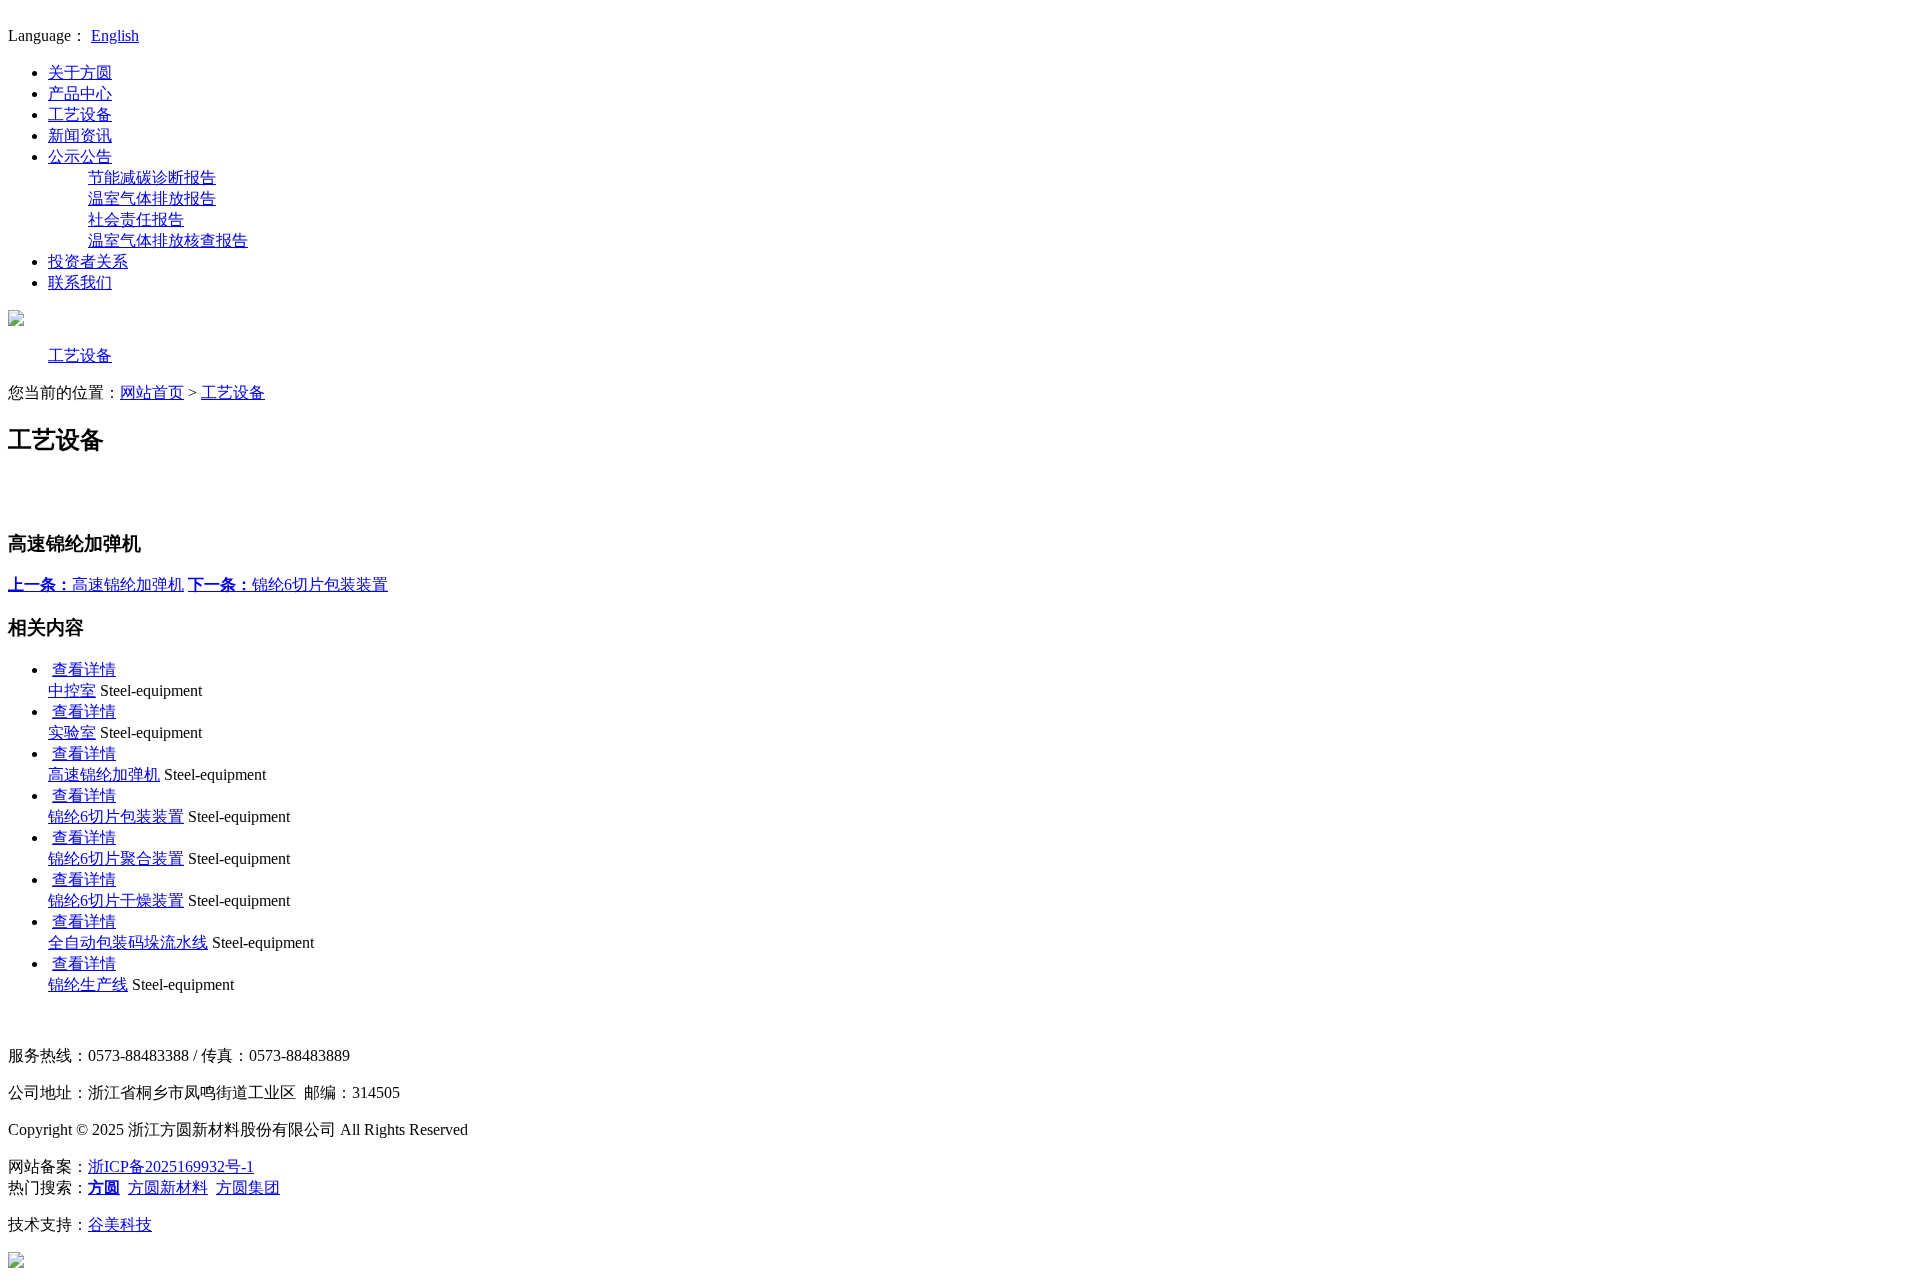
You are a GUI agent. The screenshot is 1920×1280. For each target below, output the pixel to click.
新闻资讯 (80, 135)
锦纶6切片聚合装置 (116, 858)
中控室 (72, 690)
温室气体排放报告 (152, 198)
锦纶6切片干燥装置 (116, 900)
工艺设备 (80, 114)
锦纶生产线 (88, 984)
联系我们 (80, 282)
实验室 (72, 732)
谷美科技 (120, 1224)
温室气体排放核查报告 (168, 240)
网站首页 (152, 392)
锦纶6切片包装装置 (288, 584)
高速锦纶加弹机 (96, 584)
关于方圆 (80, 72)
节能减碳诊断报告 (152, 177)
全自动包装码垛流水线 (128, 942)
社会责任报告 (136, 219)
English (115, 35)
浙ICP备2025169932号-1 (171, 1166)
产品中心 (80, 93)
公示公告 (80, 156)
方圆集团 (248, 1187)
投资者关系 (88, 261)
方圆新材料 (168, 1187)
